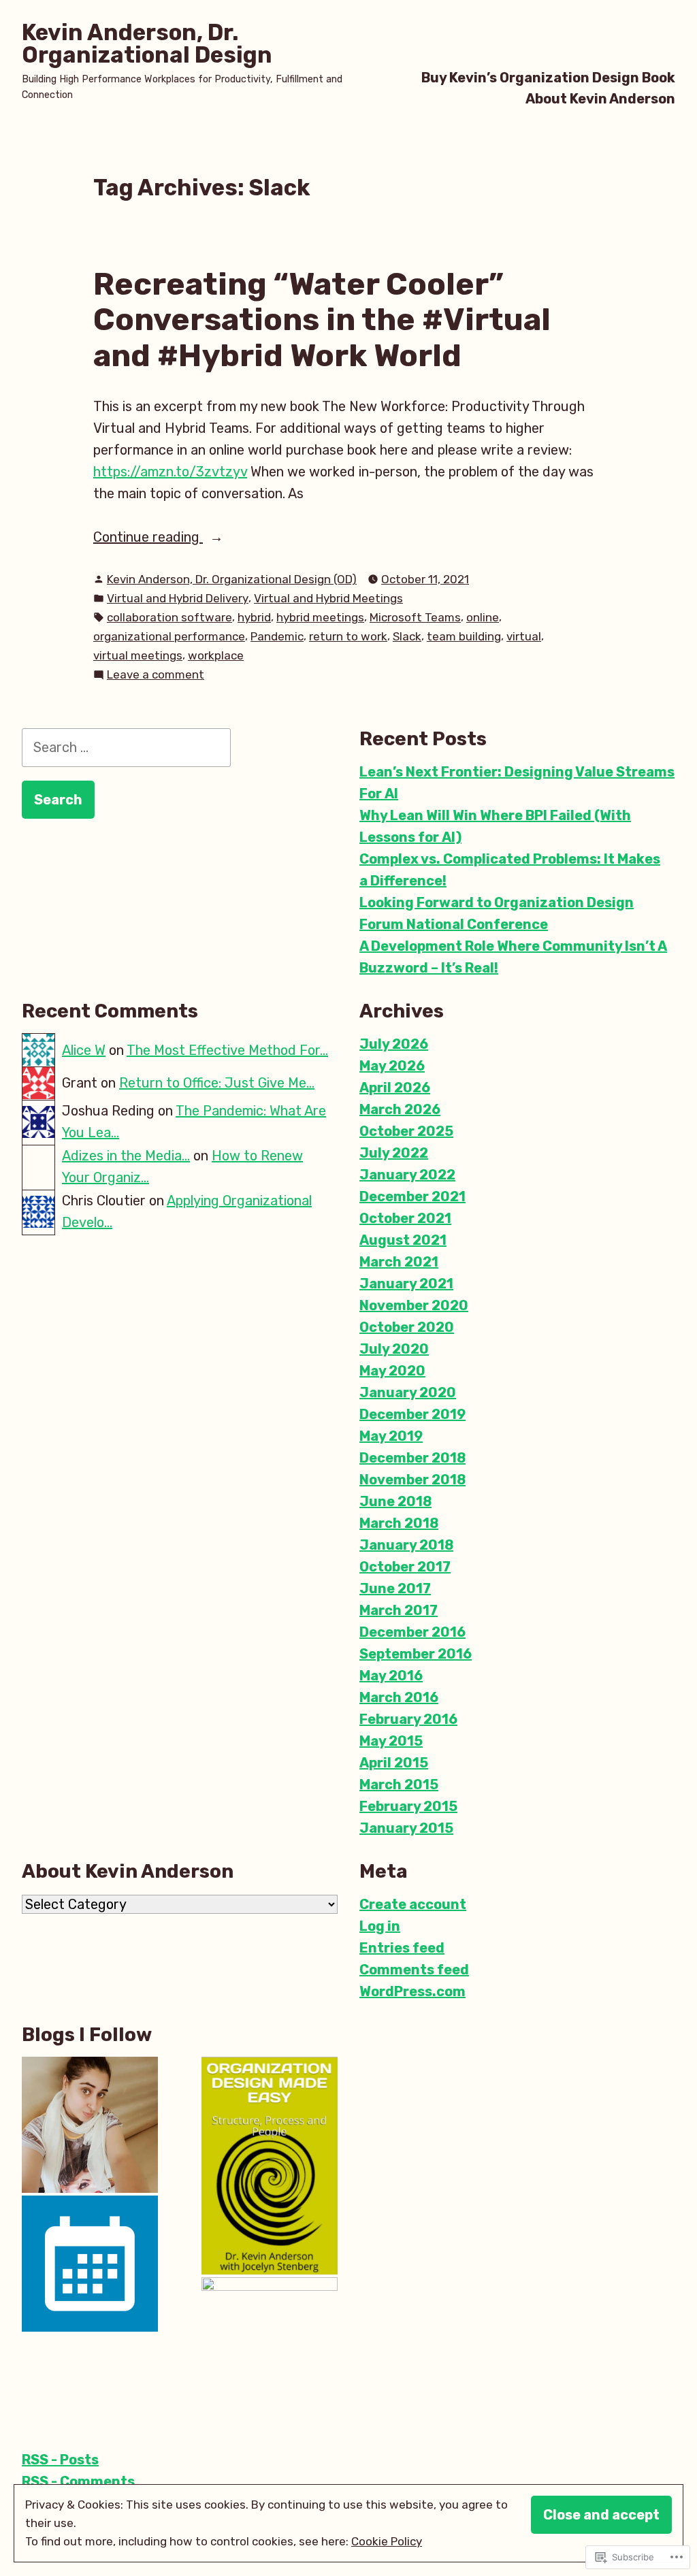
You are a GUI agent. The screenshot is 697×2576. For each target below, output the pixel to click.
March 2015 (399, 1784)
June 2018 (395, 1501)
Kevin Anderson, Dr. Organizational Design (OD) (232, 579)
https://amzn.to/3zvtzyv (170, 472)
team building (464, 636)
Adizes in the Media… (126, 1156)
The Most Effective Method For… (227, 1050)
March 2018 (399, 1523)
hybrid (254, 617)
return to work (348, 636)
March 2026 (400, 1109)
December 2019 (412, 1414)
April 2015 (394, 1763)
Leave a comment (156, 675)
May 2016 (391, 1676)
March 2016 (399, 1697)
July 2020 (394, 1349)
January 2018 (406, 1545)
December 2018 (412, 1458)
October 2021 (405, 1218)
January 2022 (407, 1175)
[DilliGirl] (90, 2125)
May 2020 (392, 1371)
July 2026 (394, 1044)
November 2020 (414, 1305)
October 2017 (405, 1567)
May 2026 (392, 1066)
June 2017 (395, 1588)
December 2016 (412, 1632)
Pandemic (277, 636)
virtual (524, 636)
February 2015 (408, 1806)
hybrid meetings (320, 617)
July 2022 (394, 1153)
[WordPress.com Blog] (270, 2345)
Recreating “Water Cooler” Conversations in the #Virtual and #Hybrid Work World (322, 320)
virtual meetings (138, 655)
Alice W (84, 1050)
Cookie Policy (387, 2541)
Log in (380, 1926)
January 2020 (408, 1392)
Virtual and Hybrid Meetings (328, 598)
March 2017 (399, 1610)
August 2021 (403, 1240)
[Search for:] (126, 747)
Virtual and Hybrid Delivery (178, 598)
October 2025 (406, 1131)
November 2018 (412, 1480)
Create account (413, 1904)
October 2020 (407, 1327)
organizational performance (169, 636)
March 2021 (399, 1262)
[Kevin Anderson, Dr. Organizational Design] (270, 2166)
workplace (216, 655)
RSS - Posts (60, 2460)
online (483, 617)
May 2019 (391, 1436)
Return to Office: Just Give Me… (217, 1083)
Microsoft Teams (415, 617)
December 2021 (412, 1196)
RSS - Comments (78, 2481)
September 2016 (416, 1654)
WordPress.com (412, 1991)
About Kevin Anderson (600, 99)
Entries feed (402, 1948)
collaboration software (169, 617)
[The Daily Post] (90, 2264)
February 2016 (408, 1719)
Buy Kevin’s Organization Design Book (548, 77)
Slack (407, 636)
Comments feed (414, 1970)
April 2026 (395, 1088)
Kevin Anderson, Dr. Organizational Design (147, 44)
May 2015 (391, 1741)
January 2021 (406, 1284)
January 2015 (406, 1828)
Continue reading (148, 538)
